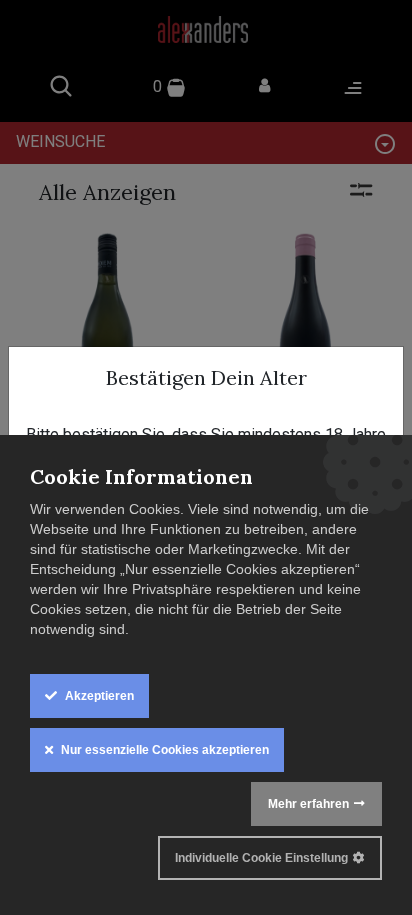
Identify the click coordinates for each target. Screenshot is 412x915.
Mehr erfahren (308, 804)
